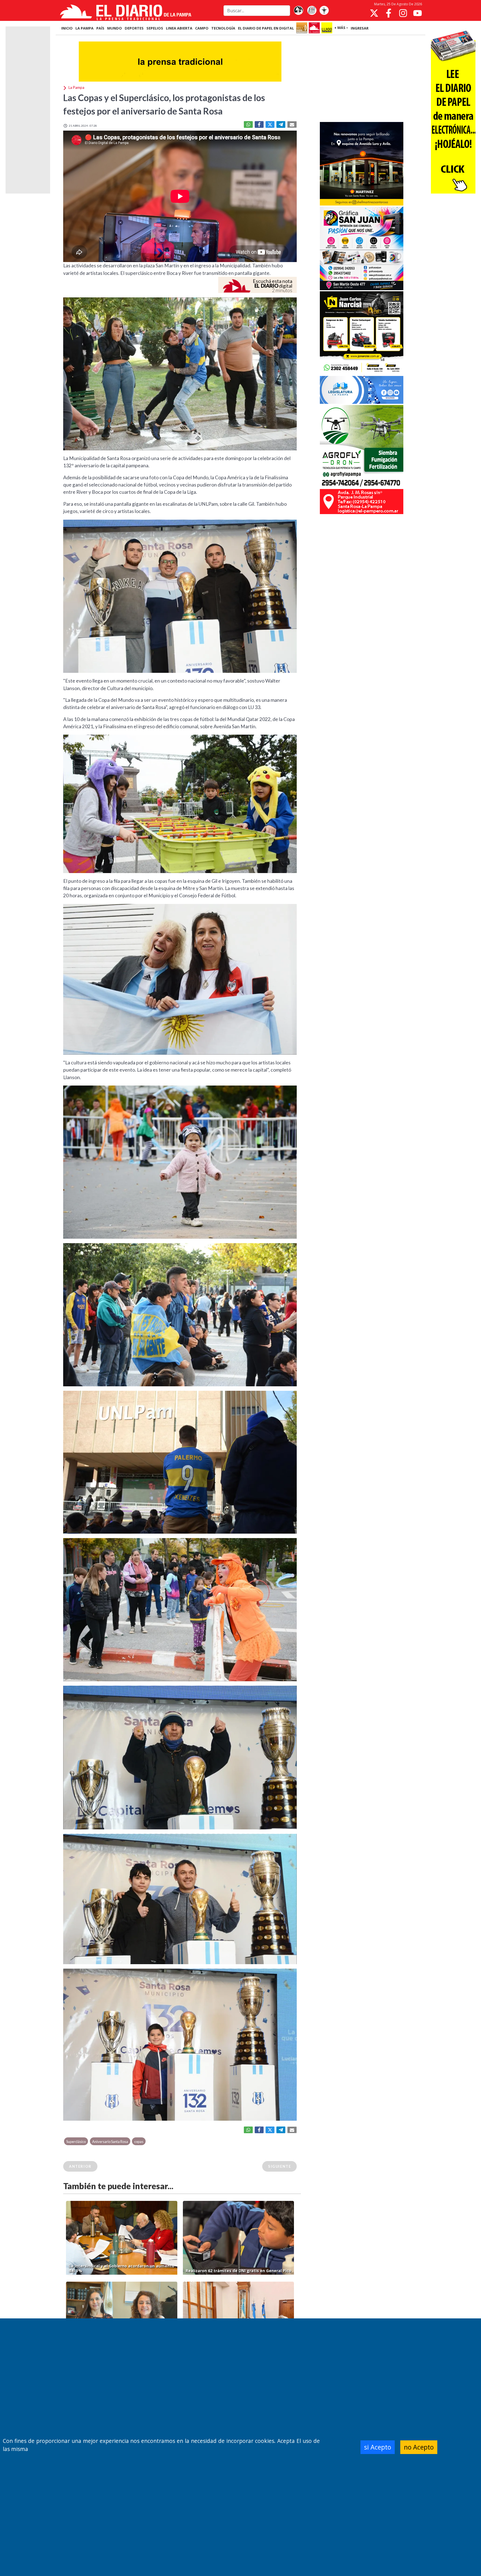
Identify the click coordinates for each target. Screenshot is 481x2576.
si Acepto (378, 2447)
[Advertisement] (362, 79)
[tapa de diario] (312, 11)
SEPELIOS (155, 28)
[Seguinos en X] (374, 13)
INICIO (67, 28)
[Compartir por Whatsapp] (248, 124)
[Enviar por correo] (292, 124)
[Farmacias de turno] (324, 11)
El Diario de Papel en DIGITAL (266, 28)
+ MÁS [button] (340, 28)
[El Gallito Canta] (298, 11)
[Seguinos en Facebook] (389, 13)
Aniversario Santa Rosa (110, 2142)
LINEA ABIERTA (179, 28)
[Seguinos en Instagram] (403, 13)
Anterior (80, 2166)
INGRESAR (360, 28)
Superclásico (76, 2142)
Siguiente (279, 2166)
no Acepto (419, 2447)
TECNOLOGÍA (223, 28)
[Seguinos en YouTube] (418, 13)
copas (139, 2142)
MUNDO (115, 28)
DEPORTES (134, 28)
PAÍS (100, 28)
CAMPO (202, 28)
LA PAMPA (84, 28)
